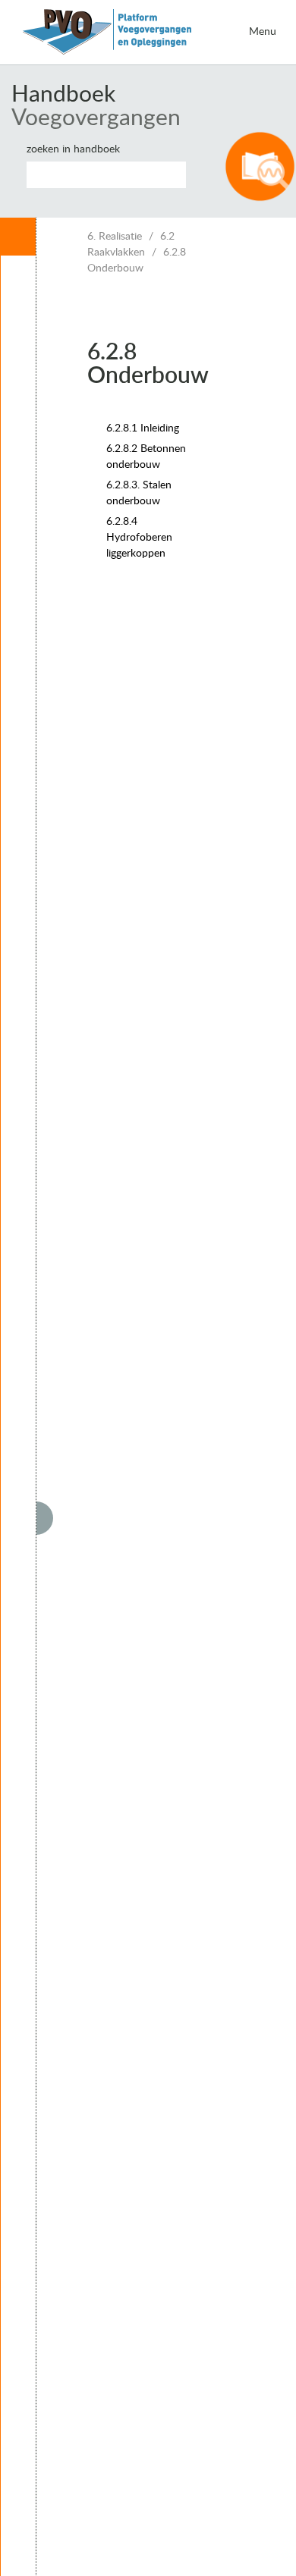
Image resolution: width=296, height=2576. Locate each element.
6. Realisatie (115, 237)
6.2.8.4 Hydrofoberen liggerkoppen (139, 538)
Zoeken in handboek (73, 149)
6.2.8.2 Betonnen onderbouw (146, 457)
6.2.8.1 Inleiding (143, 428)
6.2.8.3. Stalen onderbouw (139, 493)
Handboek (63, 95)
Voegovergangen (96, 118)
